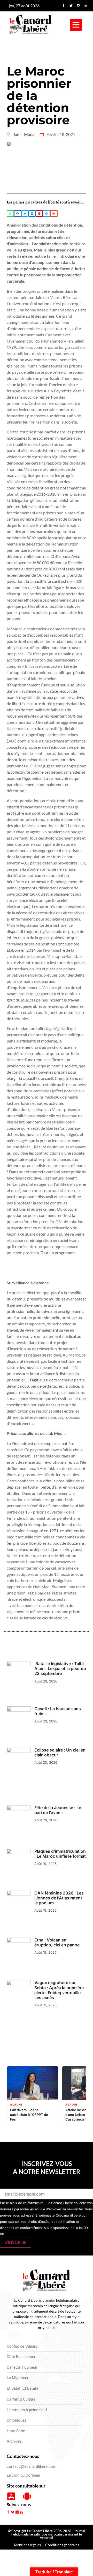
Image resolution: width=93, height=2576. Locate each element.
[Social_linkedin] (86, 6)
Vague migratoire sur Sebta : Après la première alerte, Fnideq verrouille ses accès (59, 1990)
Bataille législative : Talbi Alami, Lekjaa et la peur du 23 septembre (60, 1668)
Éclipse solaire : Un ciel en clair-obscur (60, 1752)
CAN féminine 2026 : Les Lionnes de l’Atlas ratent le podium (59, 1898)
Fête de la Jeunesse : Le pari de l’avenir (58, 1810)
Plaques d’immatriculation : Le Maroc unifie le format (60, 1854)
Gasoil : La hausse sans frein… (58, 1711)
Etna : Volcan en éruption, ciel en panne (57, 1942)
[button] (76, 25)
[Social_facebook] (64, 6)
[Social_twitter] (71, 6)
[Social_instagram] (79, 6)
